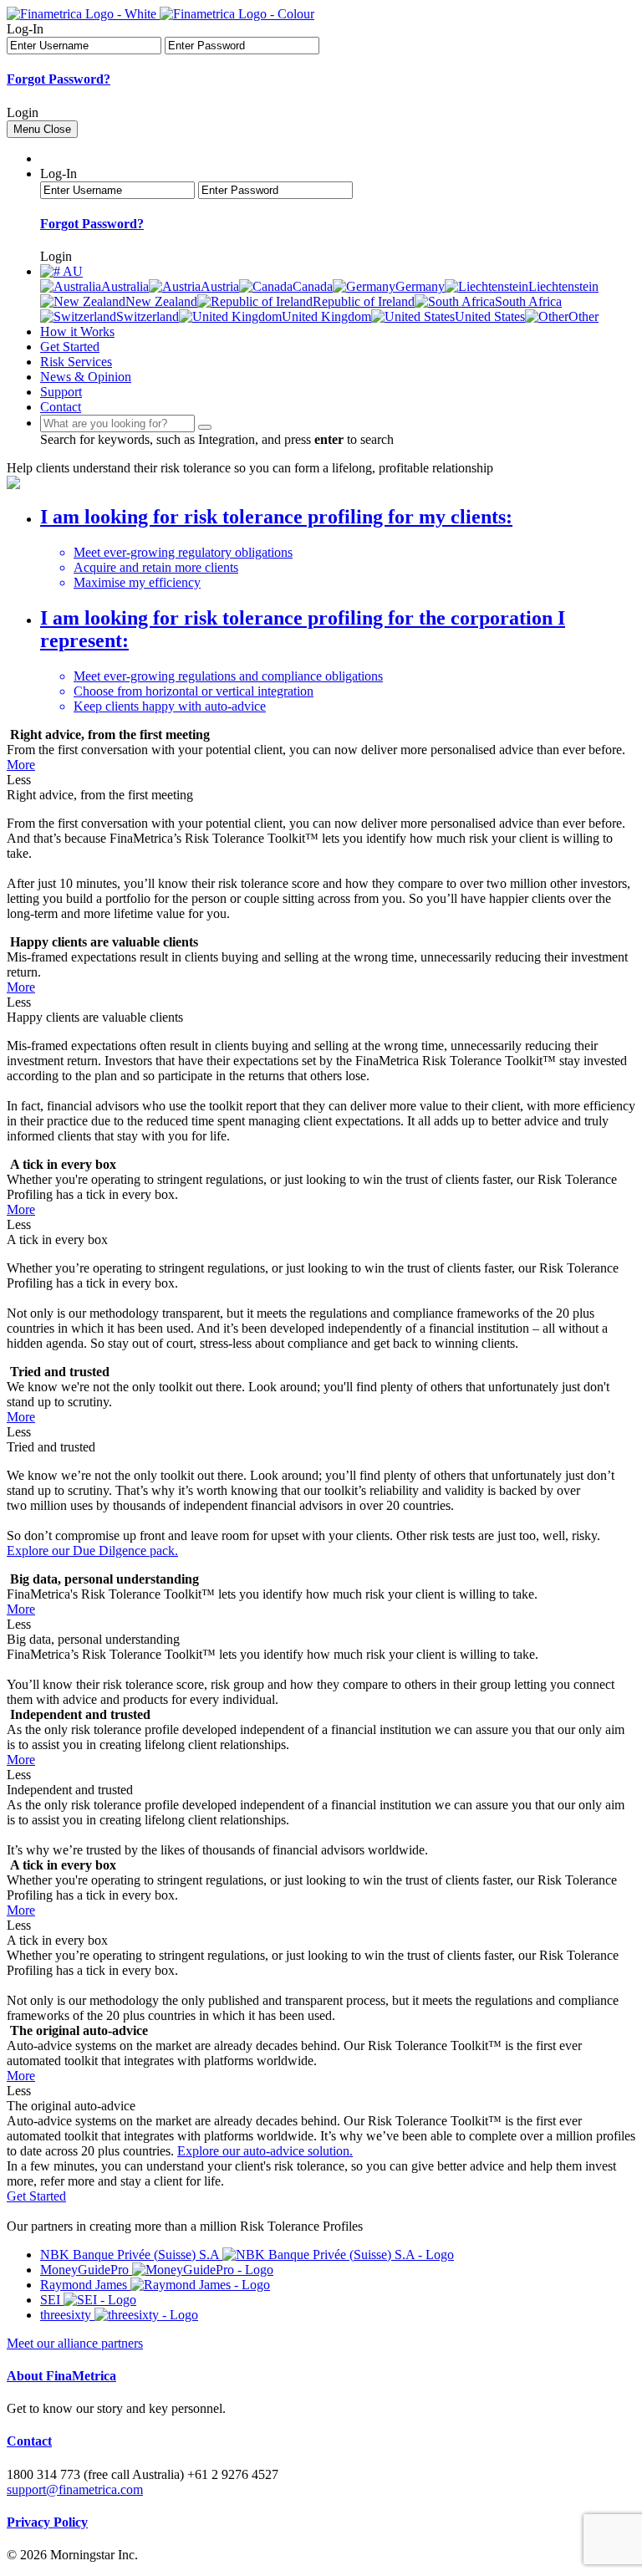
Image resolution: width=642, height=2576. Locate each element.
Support (61, 392)
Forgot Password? (59, 79)
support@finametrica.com (75, 2489)
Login (23, 112)
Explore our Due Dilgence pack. (92, 1551)
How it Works (77, 332)
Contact (61, 407)
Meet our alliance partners (75, 2343)
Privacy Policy (47, 2522)
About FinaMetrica (61, 2376)
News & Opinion (86, 377)
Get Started (70, 347)
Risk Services (76, 362)
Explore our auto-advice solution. (265, 2151)
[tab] (338, 548)
